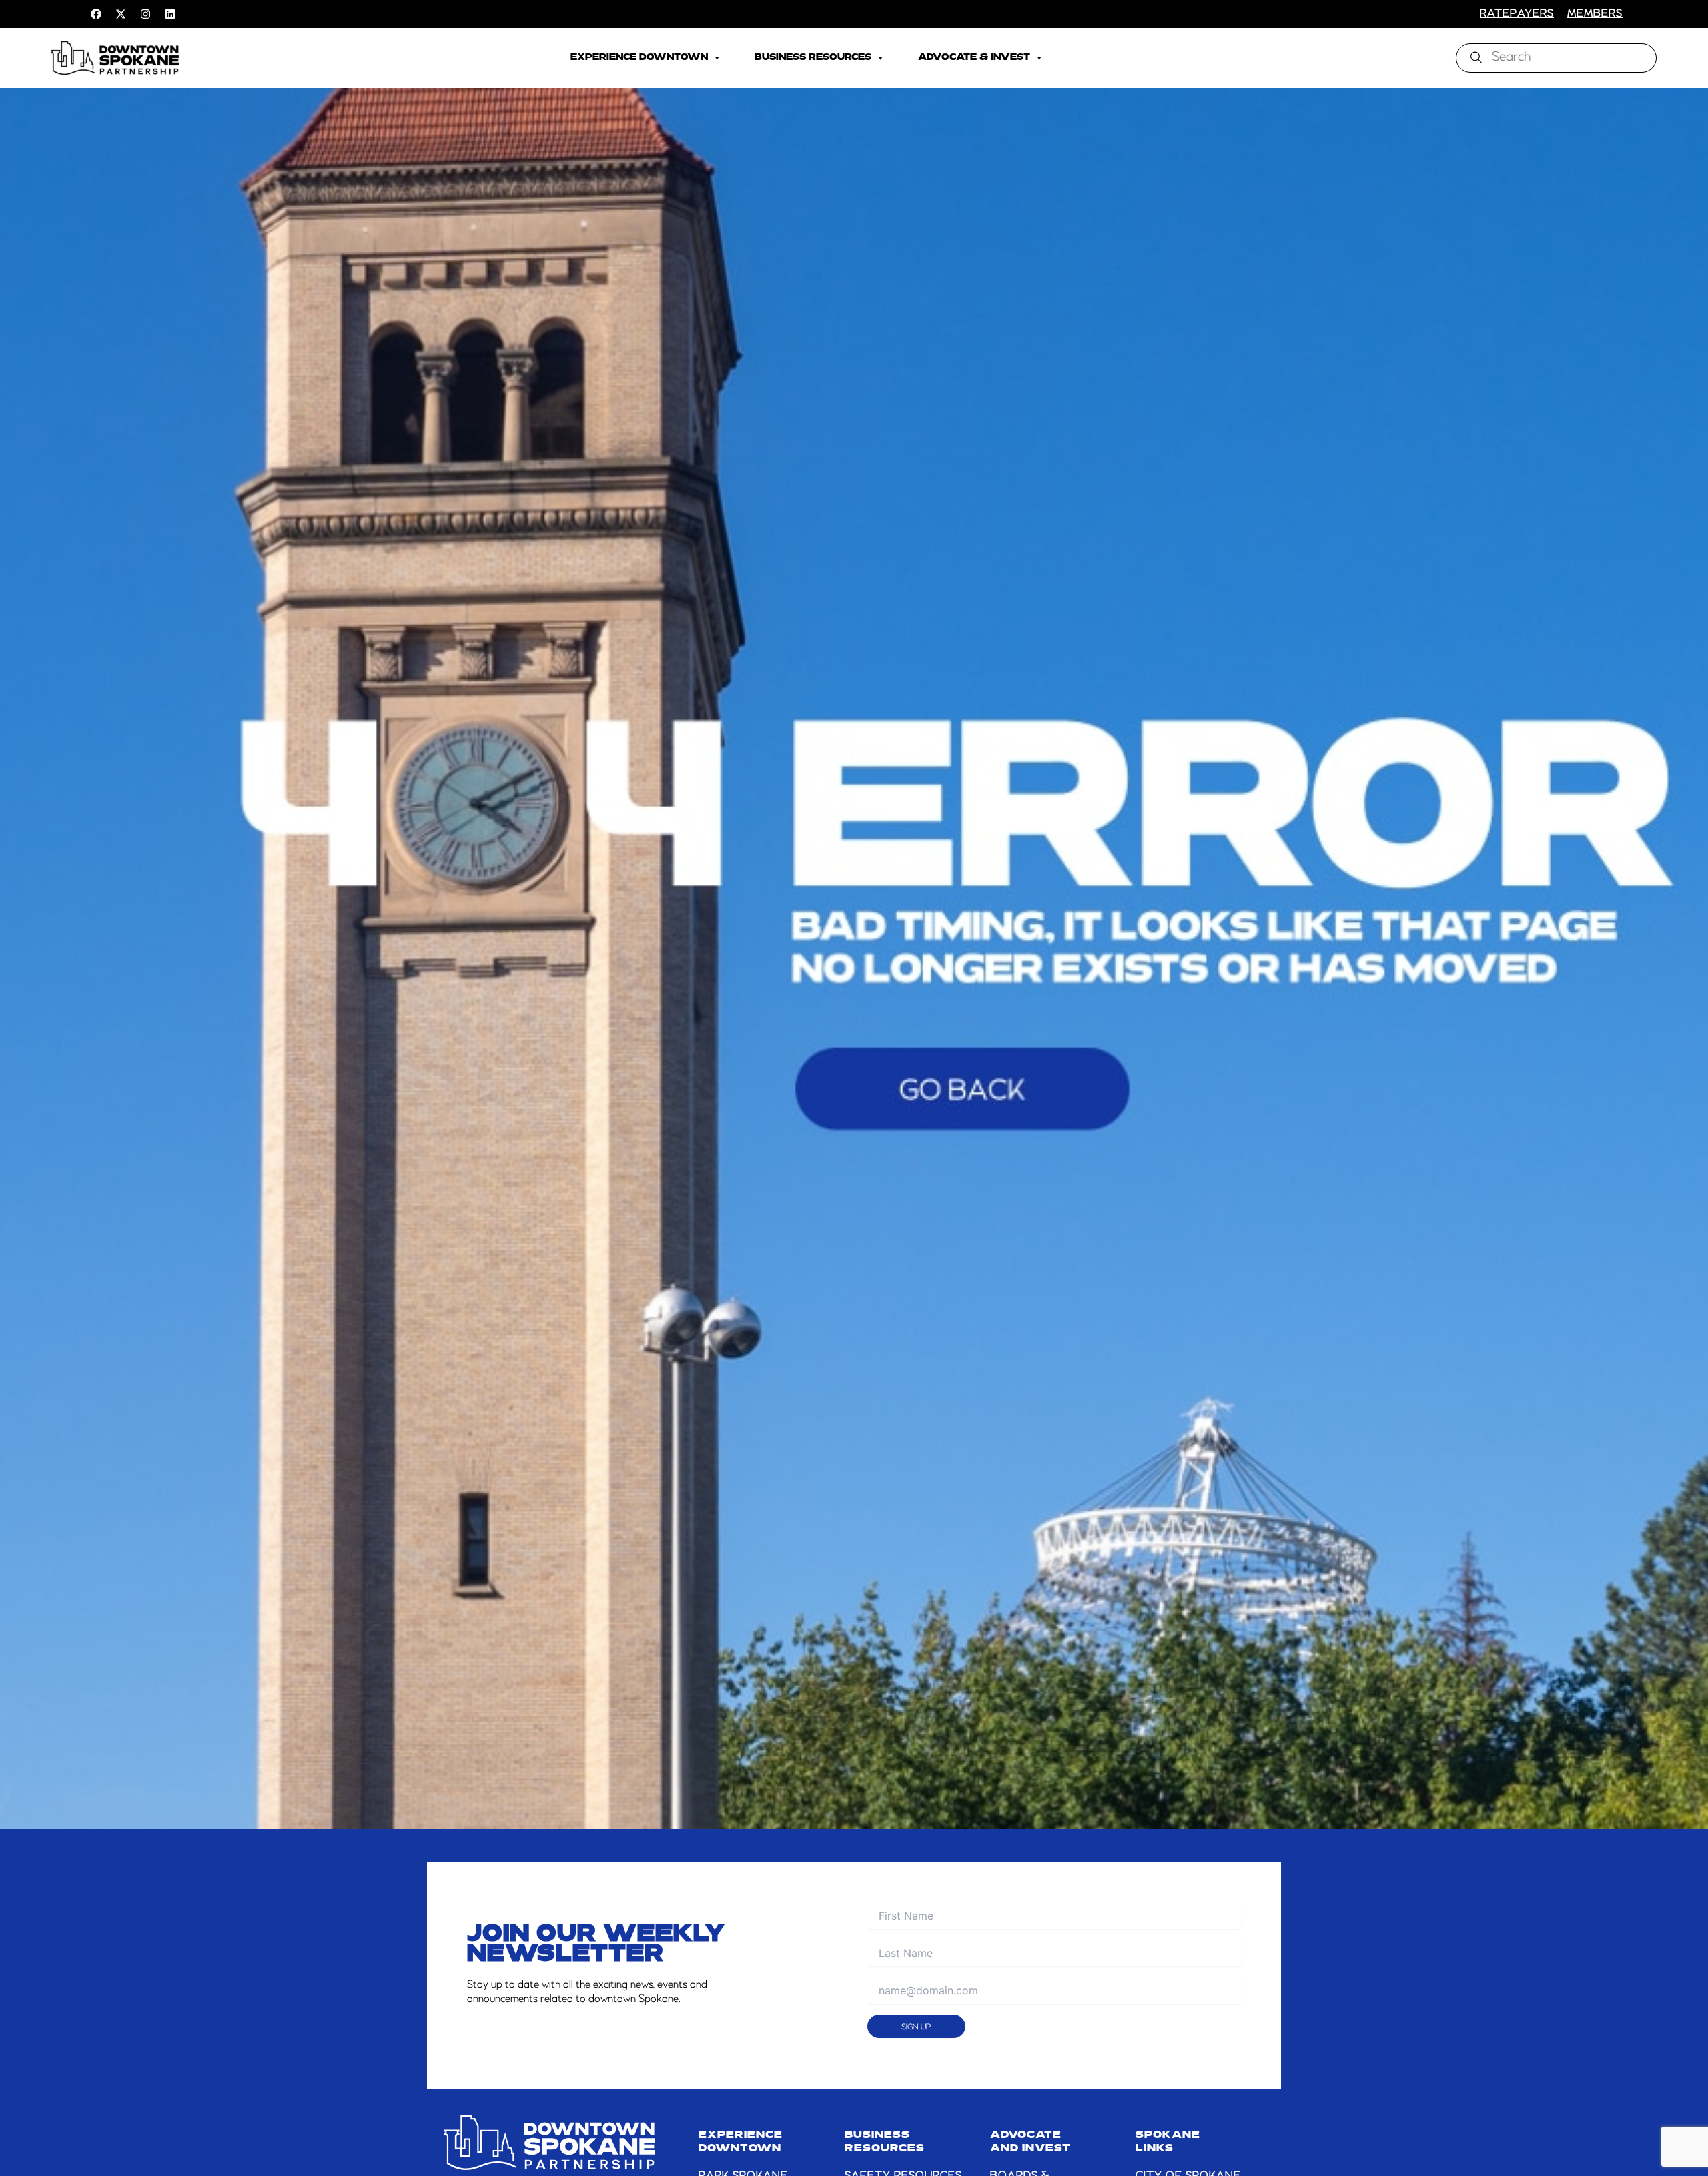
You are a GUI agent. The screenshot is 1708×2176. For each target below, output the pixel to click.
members (1595, 14)
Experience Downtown (639, 58)
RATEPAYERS (1517, 14)
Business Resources (813, 58)
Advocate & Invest (974, 58)
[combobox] (1556, 58)
